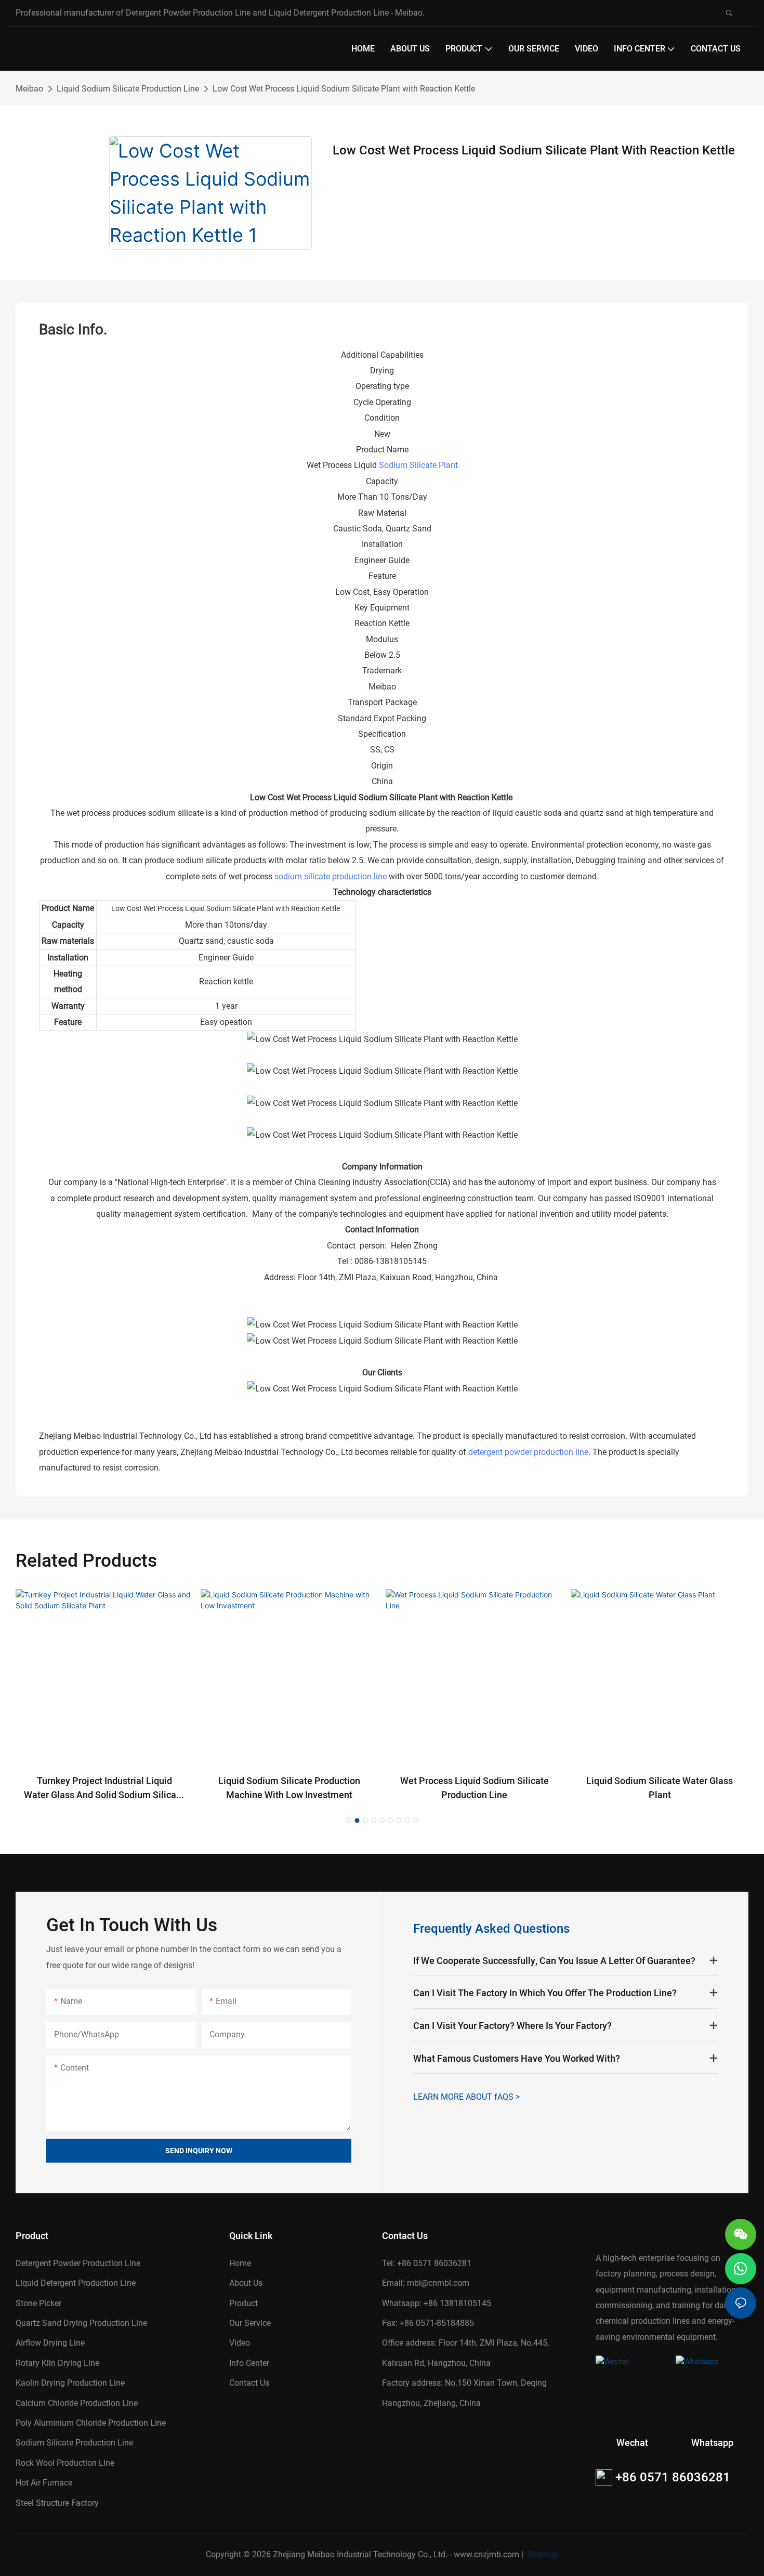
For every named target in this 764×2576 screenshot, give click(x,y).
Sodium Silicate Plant (418, 465)
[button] (349, 1820)
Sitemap (542, 2554)
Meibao (29, 89)
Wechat (632, 2443)
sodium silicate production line (331, 876)
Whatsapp (712, 2443)
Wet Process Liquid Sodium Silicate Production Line (475, 1788)
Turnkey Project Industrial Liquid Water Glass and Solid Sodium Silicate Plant (104, 1788)
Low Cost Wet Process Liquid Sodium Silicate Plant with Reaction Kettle (344, 89)
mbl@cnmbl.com (438, 2283)
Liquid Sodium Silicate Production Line (128, 89)
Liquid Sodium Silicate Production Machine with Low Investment (289, 1788)
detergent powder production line (528, 1452)
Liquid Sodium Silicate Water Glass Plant (660, 1788)
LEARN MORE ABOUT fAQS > (466, 2097)
